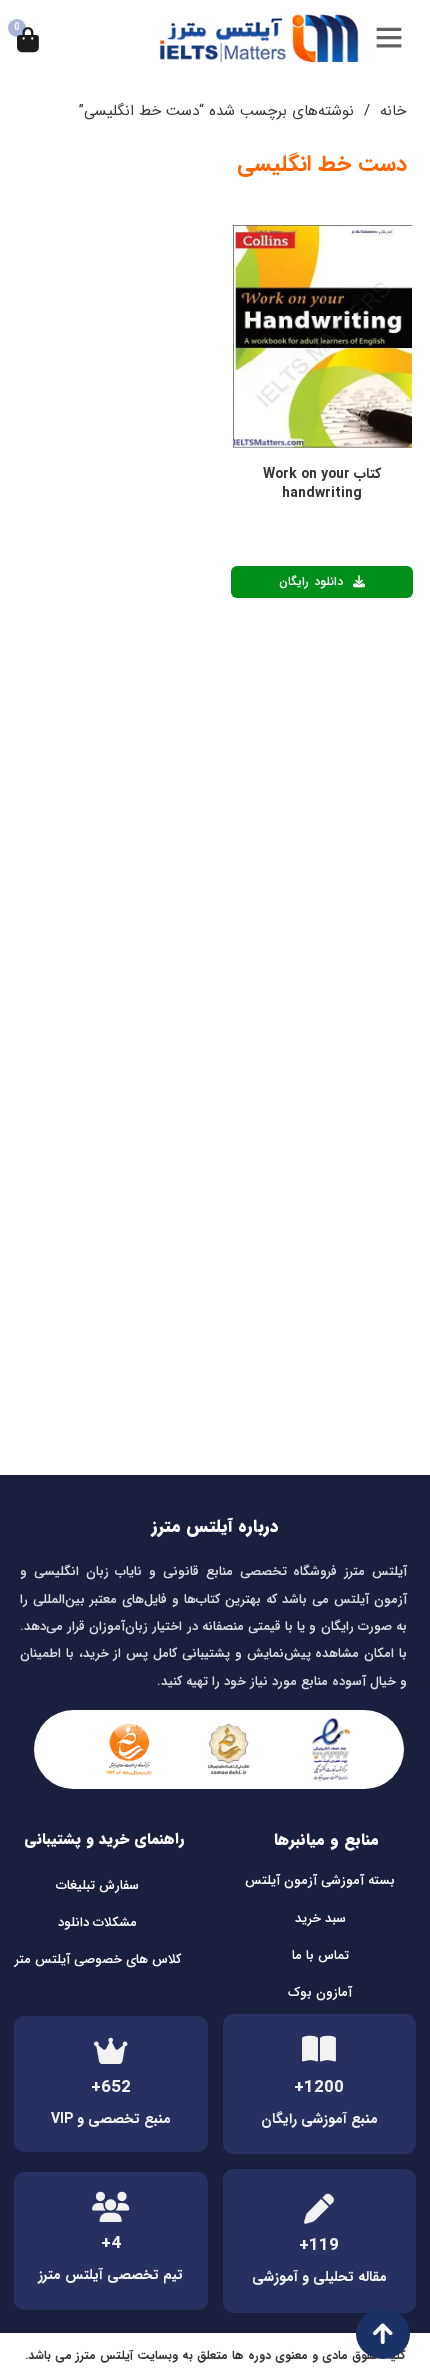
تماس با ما (320, 1955)
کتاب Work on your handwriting (322, 484)
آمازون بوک (320, 1992)
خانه (393, 111)
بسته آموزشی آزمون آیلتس (320, 1880)
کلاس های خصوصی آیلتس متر (98, 1959)
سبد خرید (320, 1918)
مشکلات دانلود (97, 1922)
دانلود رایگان (311, 581)
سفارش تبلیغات (97, 1885)
